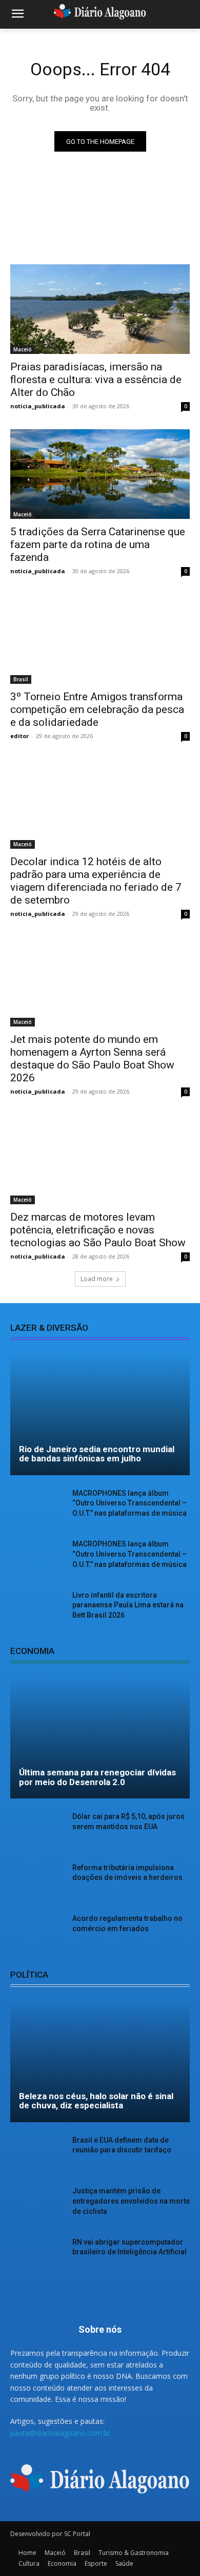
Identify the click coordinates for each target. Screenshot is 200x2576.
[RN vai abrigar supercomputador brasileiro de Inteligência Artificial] (37, 2256)
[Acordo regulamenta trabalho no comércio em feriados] (37, 1933)
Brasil (21, 679)
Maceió (23, 349)
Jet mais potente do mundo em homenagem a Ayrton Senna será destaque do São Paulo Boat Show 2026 (92, 1059)
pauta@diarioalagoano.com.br (60, 2433)
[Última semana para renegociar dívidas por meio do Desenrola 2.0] (100, 1737)
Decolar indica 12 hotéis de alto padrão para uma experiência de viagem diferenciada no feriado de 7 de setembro (96, 881)
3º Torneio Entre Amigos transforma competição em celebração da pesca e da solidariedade (97, 709)
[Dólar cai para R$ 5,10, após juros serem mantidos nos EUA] (37, 1831)
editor (19, 736)
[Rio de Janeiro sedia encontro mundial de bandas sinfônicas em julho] (100, 1414)
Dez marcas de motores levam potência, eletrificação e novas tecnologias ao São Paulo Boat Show (98, 1230)
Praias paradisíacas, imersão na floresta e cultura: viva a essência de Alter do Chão (96, 380)
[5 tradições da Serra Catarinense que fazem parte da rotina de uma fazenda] (100, 474)
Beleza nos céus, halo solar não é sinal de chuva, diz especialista (96, 2101)
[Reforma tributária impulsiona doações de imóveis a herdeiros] (37, 1882)
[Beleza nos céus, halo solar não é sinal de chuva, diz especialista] (100, 2061)
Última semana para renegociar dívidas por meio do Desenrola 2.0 (97, 1777)
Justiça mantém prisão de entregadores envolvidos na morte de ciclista (131, 2201)
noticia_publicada (38, 406)
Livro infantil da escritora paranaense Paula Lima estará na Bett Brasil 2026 (128, 1605)
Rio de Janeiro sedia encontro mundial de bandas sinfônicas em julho (97, 1454)
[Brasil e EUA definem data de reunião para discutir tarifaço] (37, 2154)
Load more (97, 1279)
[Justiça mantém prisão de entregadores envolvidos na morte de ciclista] (37, 2205)
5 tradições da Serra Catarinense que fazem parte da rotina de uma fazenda (98, 544)
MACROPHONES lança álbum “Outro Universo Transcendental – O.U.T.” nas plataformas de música (129, 1503)
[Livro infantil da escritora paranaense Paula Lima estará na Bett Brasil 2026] (37, 1609)
